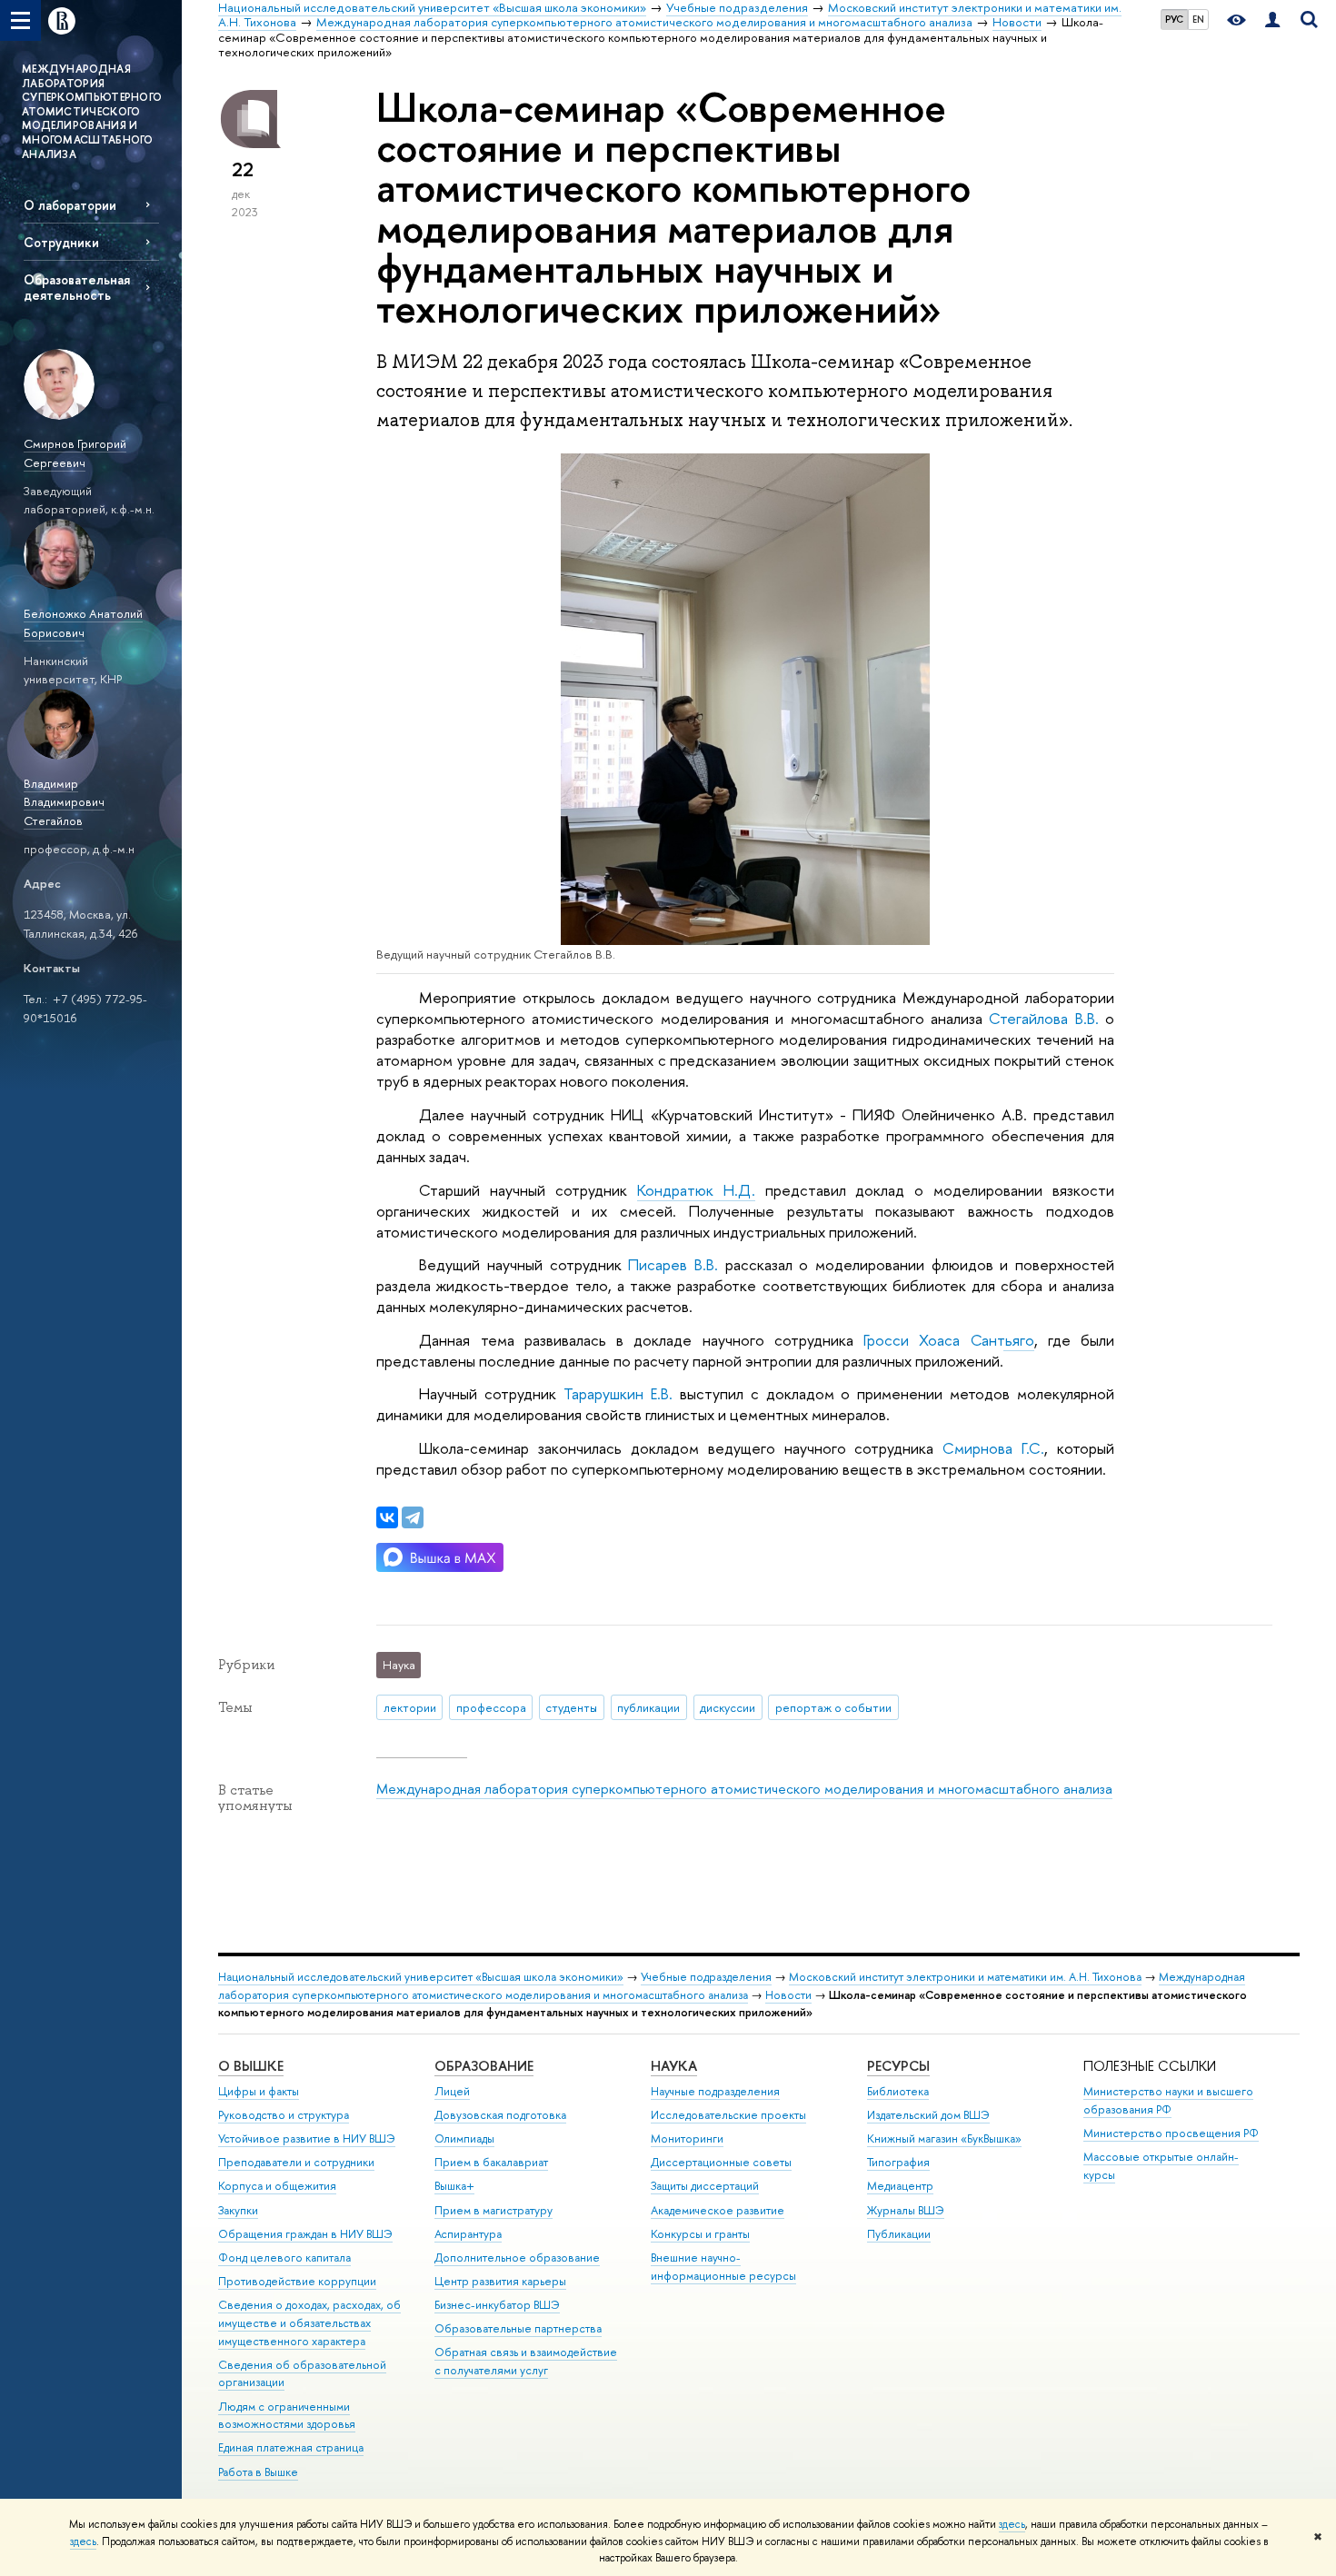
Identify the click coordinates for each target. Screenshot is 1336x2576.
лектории (410, 1707)
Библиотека (898, 2091)
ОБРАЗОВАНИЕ (484, 2066)
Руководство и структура (284, 2115)
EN (1198, 19)
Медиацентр (900, 2186)
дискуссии (728, 1707)
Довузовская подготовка (500, 2115)
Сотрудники (61, 242)
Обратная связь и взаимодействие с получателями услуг (526, 2361)
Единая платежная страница (291, 2447)
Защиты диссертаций (705, 2186)
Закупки (238, 2210)
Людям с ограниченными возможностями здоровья (287, 2416)
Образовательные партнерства (518, 2328)
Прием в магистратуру (494, 2210)
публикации (648, 1707)
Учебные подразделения (706, 1977)
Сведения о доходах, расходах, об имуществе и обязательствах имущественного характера (309, 2323)
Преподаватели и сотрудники (296, 2162)
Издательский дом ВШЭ (928, 2115)
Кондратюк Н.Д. (696, 1190)
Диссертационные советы (721, 2162)
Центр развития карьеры (500, 2281)
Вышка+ (454, 2186)
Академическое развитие (718, 2210)
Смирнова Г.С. (993, 1448)
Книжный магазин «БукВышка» (944, 2138)
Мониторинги (687, 2138)
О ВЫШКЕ (251, 2066)
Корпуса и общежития (277, 2186)
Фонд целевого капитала (284, 2258)
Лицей (452, 2091)
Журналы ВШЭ (906, 2210)
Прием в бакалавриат (491, 2162)
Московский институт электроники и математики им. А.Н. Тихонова (965, 1977)
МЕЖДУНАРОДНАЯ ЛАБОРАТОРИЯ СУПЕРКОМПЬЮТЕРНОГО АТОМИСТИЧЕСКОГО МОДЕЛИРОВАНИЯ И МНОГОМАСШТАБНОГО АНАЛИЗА (92, 112)
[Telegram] (413, 1517)
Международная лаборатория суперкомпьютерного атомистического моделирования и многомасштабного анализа (744, 1789)
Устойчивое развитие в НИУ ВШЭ (307, 2138)
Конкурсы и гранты (700, 2234)
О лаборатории (70, 205)
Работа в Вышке (258, 2472)
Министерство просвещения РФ (1171, 2133)
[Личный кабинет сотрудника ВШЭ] (1272, 20)
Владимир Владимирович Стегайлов (64, 802)
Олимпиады (464, 2138)
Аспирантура (468, 2234)
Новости (788, 1995)
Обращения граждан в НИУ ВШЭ (305, 2234)
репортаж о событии (833, 1707)
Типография (898, 2162)
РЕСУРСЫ (898, 2066)
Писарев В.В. (673, 1264)
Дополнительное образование (517, 2258)
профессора (491, 1707)
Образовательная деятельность (77, 287)
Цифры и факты (259, 2091)
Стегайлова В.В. (1043, 1018)
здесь (1012, 2524)
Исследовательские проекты (728, 2115)
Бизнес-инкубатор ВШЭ (497, 2305)
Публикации (899, 2234)
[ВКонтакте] (387, 1517)
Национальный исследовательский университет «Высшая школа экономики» (421, 1977)
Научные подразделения (715, 2091)
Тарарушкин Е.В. (618, 1393)
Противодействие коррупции (297, 2281)
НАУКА (674, 2066)
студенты (571, 1707)
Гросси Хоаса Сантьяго (949, 1340)
